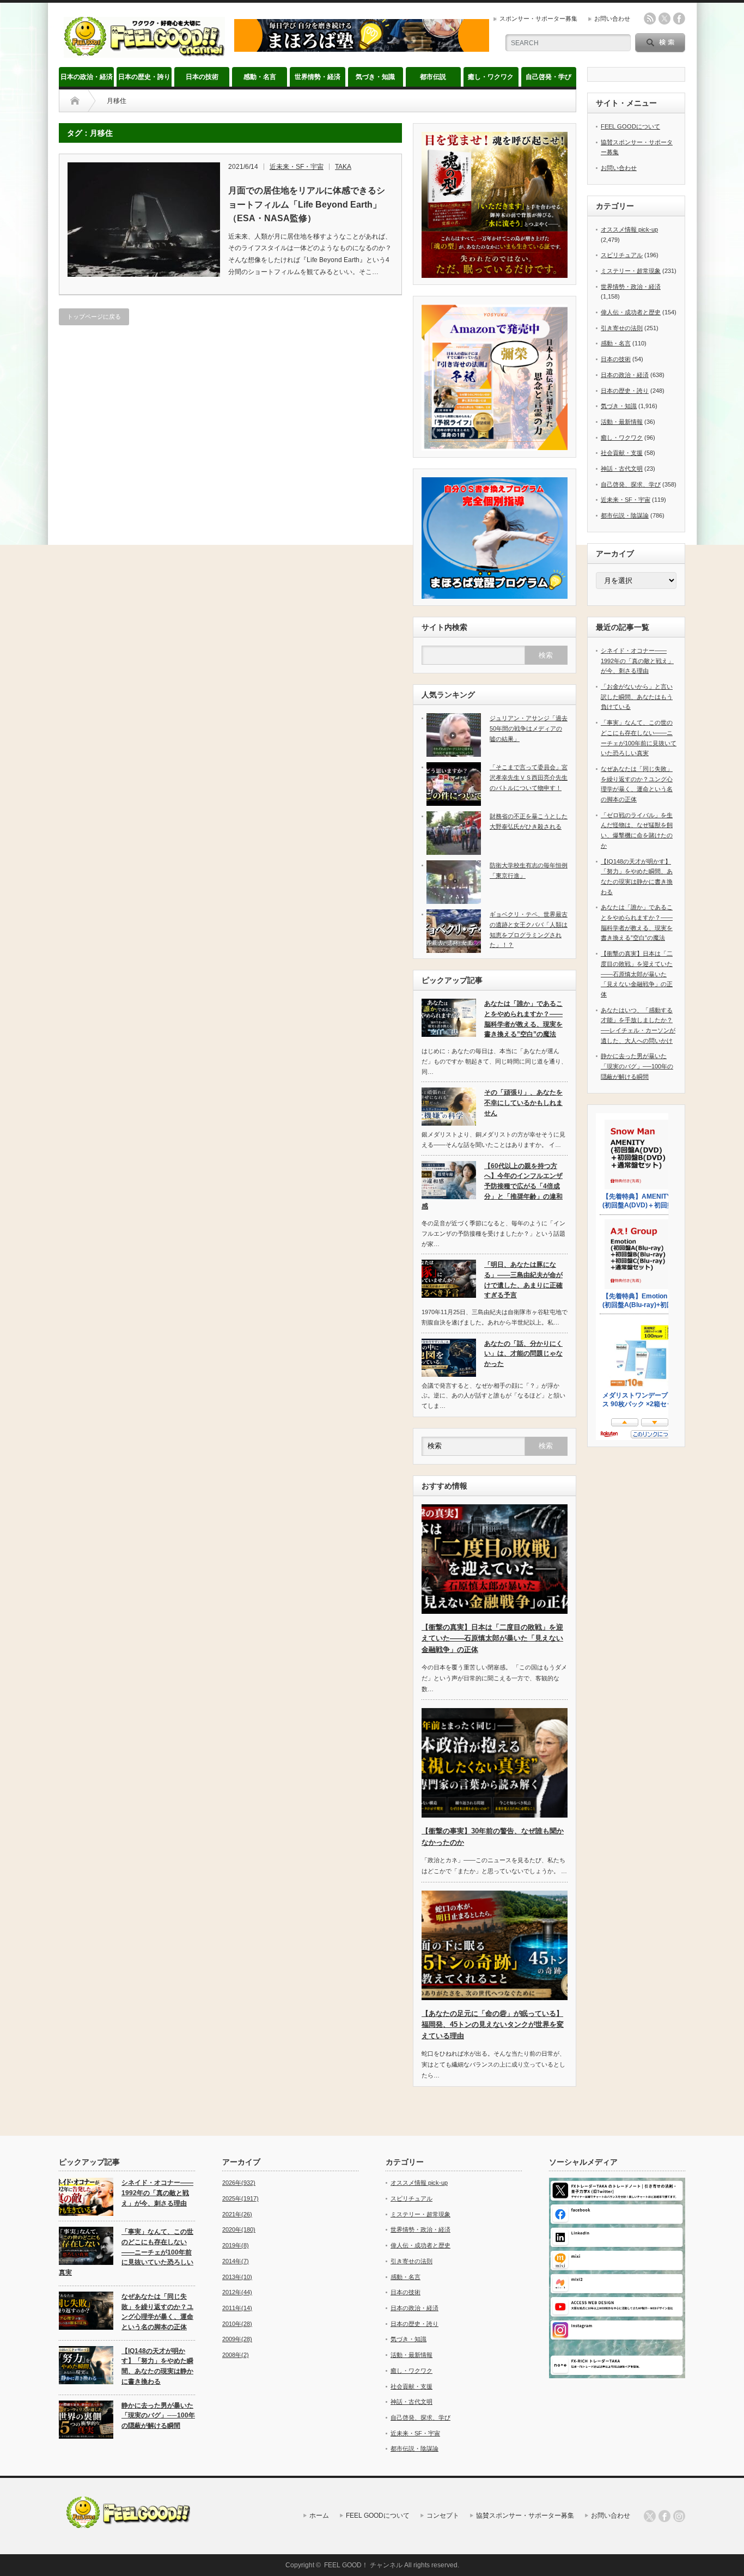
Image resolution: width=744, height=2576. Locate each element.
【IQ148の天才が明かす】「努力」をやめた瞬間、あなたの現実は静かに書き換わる (157, 2366)
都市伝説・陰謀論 (625, 515)
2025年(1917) (240, 2198)
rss (650, 19)
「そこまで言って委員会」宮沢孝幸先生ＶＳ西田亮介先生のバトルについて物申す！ (529, 777)
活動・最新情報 (622, 422)
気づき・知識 (375, 77)
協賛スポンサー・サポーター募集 (525, 2516)
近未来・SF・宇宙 (297, 167)
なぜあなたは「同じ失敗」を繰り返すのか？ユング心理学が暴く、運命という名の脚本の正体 (157, 2312)
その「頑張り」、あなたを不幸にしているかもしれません (523, 1102)
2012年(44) (237, 2292)
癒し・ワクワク (491, 77)
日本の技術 (202, 77)
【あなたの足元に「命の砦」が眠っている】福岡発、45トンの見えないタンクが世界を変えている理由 (493, 2025)
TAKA (343, 167)
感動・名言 (260, 77)
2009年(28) (237, 2339)
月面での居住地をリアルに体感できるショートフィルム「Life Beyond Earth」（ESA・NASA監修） (307, 204)
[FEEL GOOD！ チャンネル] (144, 53)
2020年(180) (239, 2229)
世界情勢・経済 (318, 77)
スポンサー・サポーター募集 (538, 19)
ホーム (319, 2516)
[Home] (75, 101)
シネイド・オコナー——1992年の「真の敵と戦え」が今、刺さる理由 (637, 661)
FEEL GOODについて (630, 126)
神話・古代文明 (622, 469)
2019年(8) (236, 2245)
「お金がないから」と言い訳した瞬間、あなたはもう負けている (637, 697)
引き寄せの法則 (622, 328)
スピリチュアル (622, 255)
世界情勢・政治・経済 (631, 287)
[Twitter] (650, 2516)
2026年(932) (239, 2183)
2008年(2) (236, 2355)
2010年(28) (237, 2324)
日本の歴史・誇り (144, 77)
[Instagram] (679, 2516)
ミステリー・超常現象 (631, 271)
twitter (664, 19)
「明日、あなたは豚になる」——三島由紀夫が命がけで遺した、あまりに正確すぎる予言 (523, 1280)
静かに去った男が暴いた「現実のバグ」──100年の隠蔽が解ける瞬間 (637, 1066)
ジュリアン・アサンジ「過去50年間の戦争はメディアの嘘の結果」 (529, 728)
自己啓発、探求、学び (631, 484)
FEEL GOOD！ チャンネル (363, 2565)
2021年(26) (237, 2214)
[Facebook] (664, 2516)
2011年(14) (237, 2308)
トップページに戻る (94, 317)
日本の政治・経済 (87, 77)
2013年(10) (237, 2277)
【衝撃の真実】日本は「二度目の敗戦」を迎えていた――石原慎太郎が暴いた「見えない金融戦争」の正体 (492, 1639)
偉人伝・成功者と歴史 (631, 312)
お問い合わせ (612, 19)
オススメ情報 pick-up (629, 229)
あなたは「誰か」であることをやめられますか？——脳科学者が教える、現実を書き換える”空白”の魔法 (523, 1019)
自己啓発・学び (548, 77)
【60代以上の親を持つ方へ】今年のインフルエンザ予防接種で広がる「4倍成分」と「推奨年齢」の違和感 (492, 1186)
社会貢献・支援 (622, 453)
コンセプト (443, 2516)
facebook (679, 19)
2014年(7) (236, 2261)
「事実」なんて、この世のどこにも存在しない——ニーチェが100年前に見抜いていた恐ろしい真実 (126, 2252)
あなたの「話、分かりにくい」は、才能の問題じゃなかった (523, 1354)
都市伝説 (433, 77)
